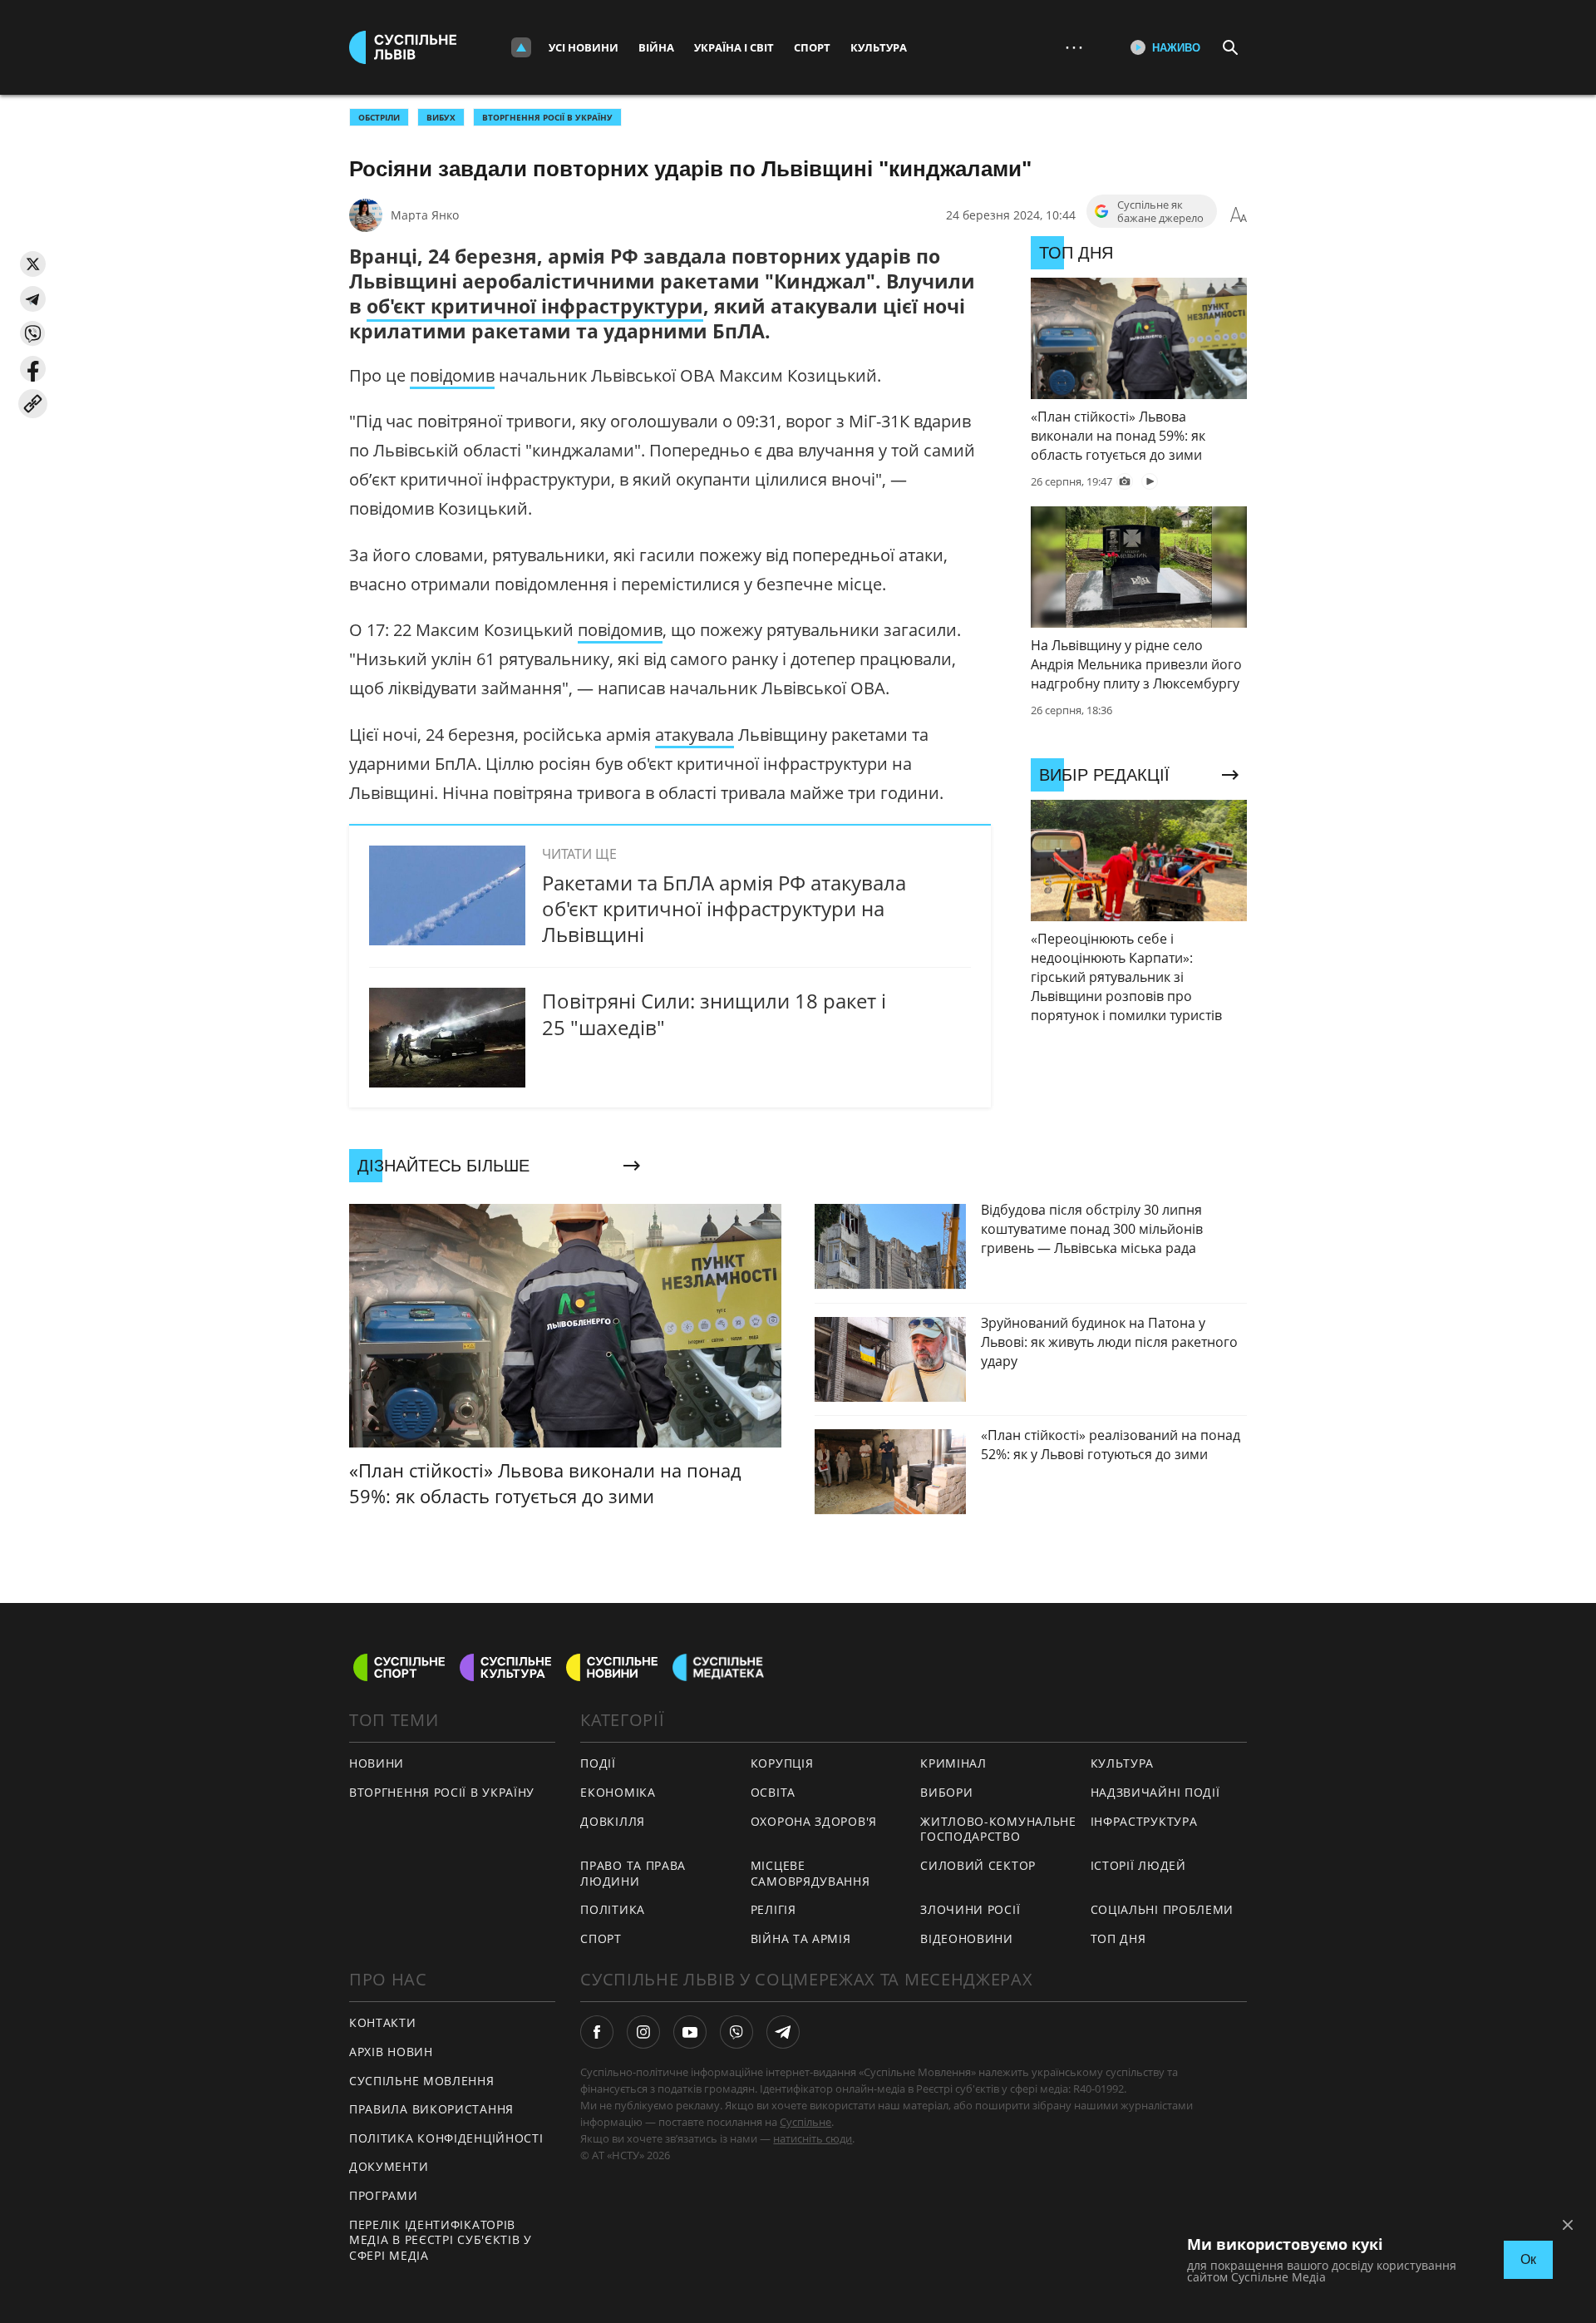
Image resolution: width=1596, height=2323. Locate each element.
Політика (613, 1909)
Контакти (383, 2022)
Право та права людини (633, 1873)
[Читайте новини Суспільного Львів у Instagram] (643, 2032)
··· (1074, 47)
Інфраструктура (1144, 1821)
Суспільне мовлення (422, 2081)
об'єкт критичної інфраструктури (535, 306)
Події (598, 1763)
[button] (33, 264)
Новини (377, 1763)
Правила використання (431, 2109)
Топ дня (1118, 1938)
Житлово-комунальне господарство (998, 1829)
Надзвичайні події (1155, 1792)
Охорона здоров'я (814, 1821)
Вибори (946, 1792)
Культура (879, 47)
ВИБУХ (441, 117)
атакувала (695, 735)
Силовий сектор (978, 1865)
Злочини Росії (970, 1909)
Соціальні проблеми (1163, 1909)
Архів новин (391, 2052)
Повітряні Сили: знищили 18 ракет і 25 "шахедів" (714, 1014)
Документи (389, 2166)
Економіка (618, 1792)
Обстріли (379, 117)
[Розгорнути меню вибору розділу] (521, 47)
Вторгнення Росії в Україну (547, 117)
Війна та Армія (801, 1938)
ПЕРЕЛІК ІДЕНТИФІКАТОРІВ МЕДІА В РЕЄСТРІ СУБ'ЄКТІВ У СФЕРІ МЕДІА (441, 2240)
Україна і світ (734, 47)
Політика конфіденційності (446, 2138)
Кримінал (953, 1763)
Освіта (773, 1792)
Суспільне (805, 2122)
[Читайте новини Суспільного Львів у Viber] (736, 2032)
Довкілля (613, 1821)
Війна (656, 47)
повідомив (452, 375)
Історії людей (1138, 1865)
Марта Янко (425, 215)
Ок (1528, 2259)
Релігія (773, 1909)
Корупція (782, 1763)
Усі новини (584, 47)
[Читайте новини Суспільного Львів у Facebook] (597, 2032)
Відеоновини (967, 1938)
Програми (384, 2195)
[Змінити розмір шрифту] (1239, 215)
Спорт (812, 47)
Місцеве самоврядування (810, 1873)
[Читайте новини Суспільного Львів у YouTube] (690, 2032)
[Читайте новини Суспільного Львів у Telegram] (783, 2032)
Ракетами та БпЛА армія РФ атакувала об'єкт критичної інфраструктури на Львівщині (724, 908)
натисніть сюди (813, 2138)
